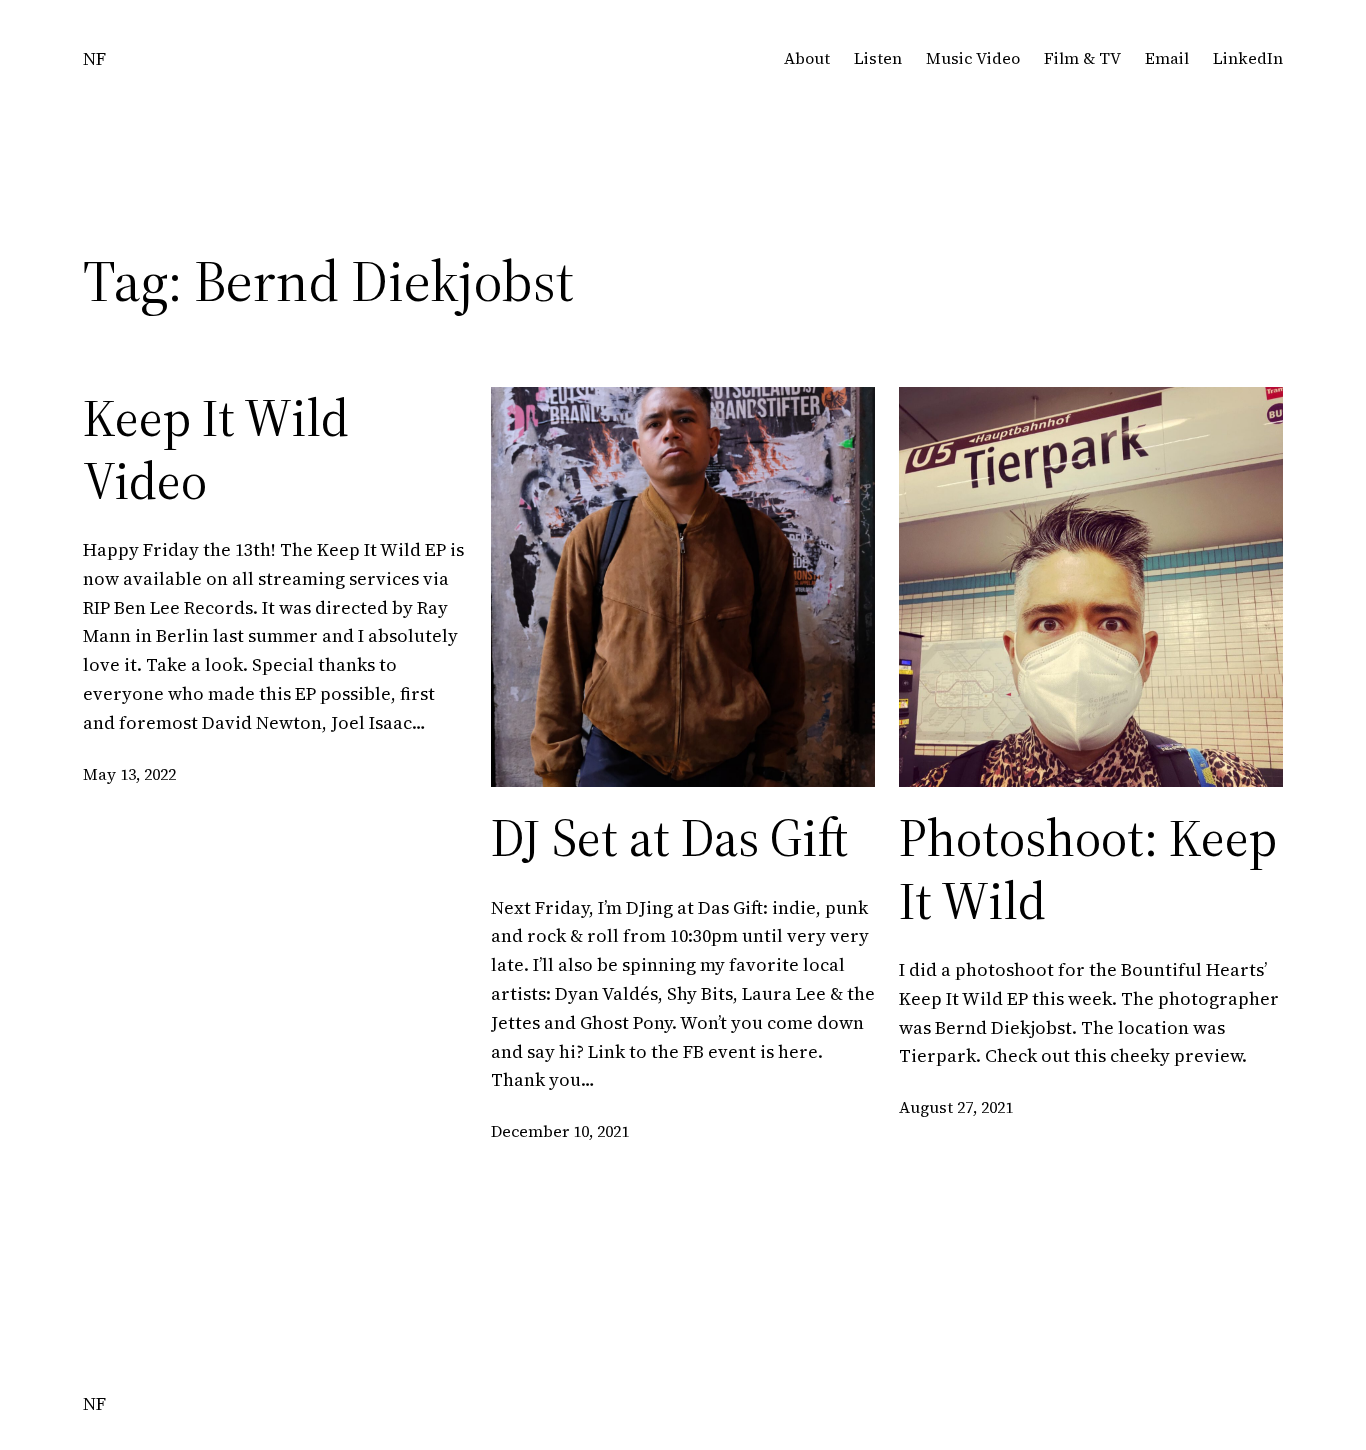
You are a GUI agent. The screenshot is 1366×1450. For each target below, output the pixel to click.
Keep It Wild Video (216, 449)
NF (94, 58)
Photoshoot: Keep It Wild (1088, 869)
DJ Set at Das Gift (669, 838)
